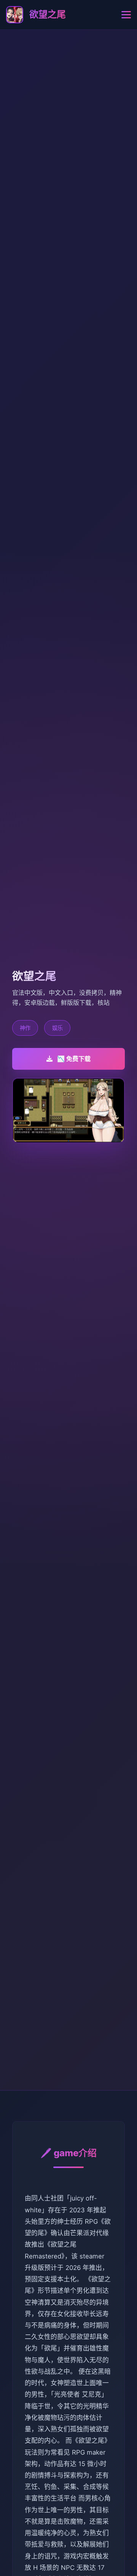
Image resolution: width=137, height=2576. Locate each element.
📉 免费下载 (74, 1059)
